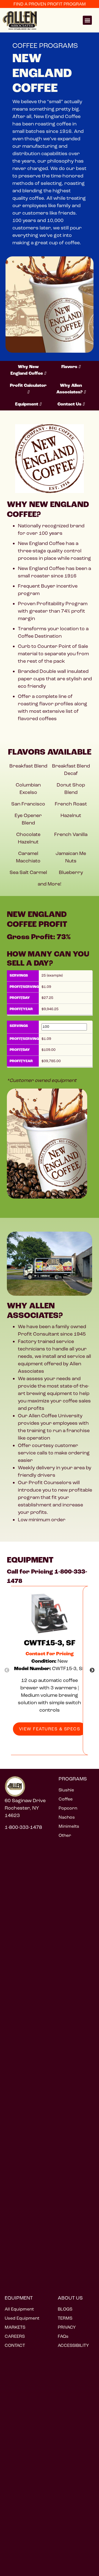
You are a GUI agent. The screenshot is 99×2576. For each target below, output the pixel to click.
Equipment (27, 404)
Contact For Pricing (50, 1654)
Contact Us (70, 404)
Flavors (70, 367)
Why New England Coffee (27, 370)
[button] (87, 20)
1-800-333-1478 (23, 1827)
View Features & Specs (50, 1729)
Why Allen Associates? (70, 389)
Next (92, 1670)
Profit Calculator (28, 386)
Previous (7, 1670)
